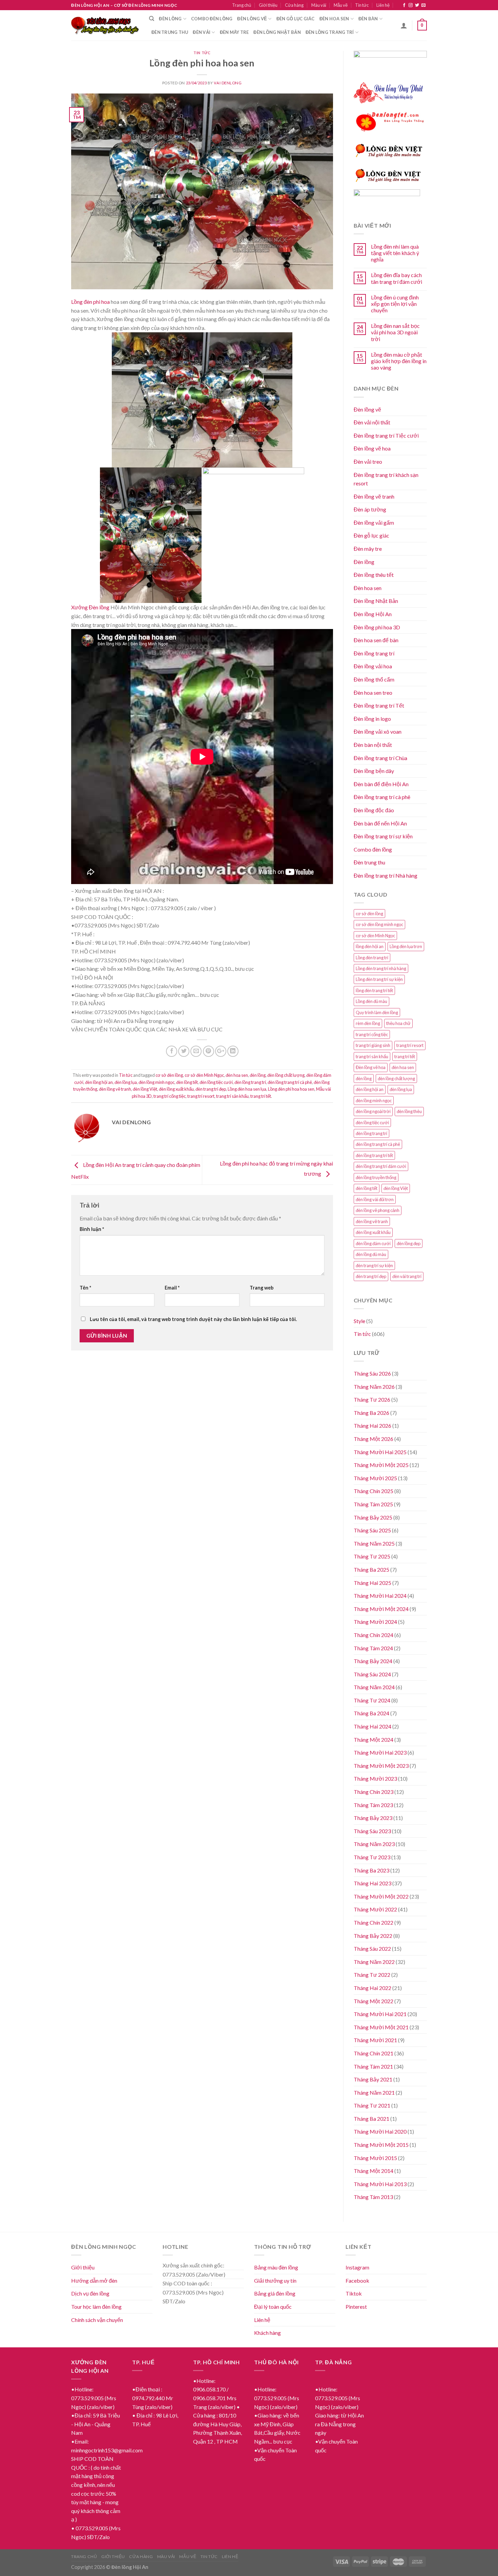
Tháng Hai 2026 (372, 1426)
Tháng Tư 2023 (372, 1857)
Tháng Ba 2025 (371, 1569)
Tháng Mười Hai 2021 (380, 2014)
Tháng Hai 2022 (372, 1988)
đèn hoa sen (237, 1075)
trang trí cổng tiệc (170, 1096)
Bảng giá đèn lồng (275, 2293)
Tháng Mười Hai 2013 (380, 2184)
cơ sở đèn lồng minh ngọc (379, 924)
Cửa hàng (294, 5)
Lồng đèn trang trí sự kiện (379, 979)
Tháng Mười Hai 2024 (380, 1596)
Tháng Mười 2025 (375, 1478)
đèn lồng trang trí (250, 1082)
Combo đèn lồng (212, 19)
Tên (85, 1288)
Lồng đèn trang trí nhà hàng (381, 968)
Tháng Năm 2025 (374, 1543)
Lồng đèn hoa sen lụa (247, 1089)
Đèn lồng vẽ (252, 19)
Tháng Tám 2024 (373, 1648)
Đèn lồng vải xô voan (378, 731)
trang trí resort (201, 1096)
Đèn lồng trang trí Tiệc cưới (386, 435)
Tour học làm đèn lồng (96, 2307)
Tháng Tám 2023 (373, 1805)
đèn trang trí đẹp (211, 1089)
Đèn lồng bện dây (374, 771)
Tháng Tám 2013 (373, 2197)
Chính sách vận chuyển (97, 2320)
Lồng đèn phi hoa (90, 302)
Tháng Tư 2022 (372, 1975)
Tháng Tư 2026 (372, 1399)
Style (359, 1321)
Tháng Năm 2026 (374, 1387)
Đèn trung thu (170, 32)
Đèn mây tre (234, 32)
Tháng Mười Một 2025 (381, 1465)
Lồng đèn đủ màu (371, 1001)
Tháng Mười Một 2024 (381, 1609)
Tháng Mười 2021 (375, 2040)
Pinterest (356, 2307)
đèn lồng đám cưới (373, 1243)
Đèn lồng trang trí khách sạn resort (386, 479)
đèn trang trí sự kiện (374, 1265)
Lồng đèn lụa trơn (406, 946)
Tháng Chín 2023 (373, 1792)
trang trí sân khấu (232, 1096)
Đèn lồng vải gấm (374, 522)
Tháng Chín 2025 (373, 1491)
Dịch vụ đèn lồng (90, 2293)
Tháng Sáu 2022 (372, 1949)
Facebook (357, 2280)
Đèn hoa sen (334, 19)
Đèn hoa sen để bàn (376, 640)
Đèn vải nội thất (372, 422)
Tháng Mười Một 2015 (381, 2145)
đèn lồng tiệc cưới (216, 1082)
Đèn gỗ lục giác (296, 19)
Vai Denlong (228, 83)
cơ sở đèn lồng (169, 1075)
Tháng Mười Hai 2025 (380, 1452)
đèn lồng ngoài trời (373, 1111)
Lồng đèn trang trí (372, 958)
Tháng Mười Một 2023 (381, 1766)
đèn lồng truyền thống (376, 1177)
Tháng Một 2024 (373, 1740)
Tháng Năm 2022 (374, 1962)
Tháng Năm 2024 (374, 1687)
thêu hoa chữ (398, 1023)
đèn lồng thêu (409, 1111)
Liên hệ (383, 5)
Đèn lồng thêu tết (374, 575)
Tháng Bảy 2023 (373, 1818)
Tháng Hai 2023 (372, 1883)
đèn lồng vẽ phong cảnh (378, 1210)
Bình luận (92, 1229)
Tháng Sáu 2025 (372, 1530)
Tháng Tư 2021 (372, 2105)
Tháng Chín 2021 (373, 2053)
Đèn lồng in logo (372, 719)
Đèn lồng (170, 19)
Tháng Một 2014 (373, 2171)
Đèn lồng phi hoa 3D (377, 627)
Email (172, 1288)
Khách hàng (267, 2333)
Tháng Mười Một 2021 (381, 2027)
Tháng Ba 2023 (371, 1870)
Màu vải (319, 5)
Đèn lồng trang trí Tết (379, 705)
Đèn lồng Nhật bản (277, 32)
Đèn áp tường (370, 509)
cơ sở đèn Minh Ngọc (204, 1075)
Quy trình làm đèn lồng (377, 1012)
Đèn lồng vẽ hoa (372, 448)
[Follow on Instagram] (411, 5)
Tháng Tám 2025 (373, 1504)
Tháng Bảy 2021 (373, 2079)
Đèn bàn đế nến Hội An (380, 823)
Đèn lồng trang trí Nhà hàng (386, 875)
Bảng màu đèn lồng (276, 2267)
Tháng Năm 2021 (374, 2092)
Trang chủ (242, 5)
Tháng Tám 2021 (373, 2066)
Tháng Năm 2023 (374, 1844)
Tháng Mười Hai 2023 (380, 1752)
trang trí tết (261, 1096)
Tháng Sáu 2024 (372, 1674)
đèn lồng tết (187, 1082)
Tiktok (354, 2293)
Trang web (262, 1288)
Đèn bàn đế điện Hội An (381, 784)
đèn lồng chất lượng (286, 1075)
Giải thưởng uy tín (275, 2280)
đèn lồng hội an (99, 1082)
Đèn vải (202, 32)
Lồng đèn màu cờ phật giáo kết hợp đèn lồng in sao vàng (399, 361)
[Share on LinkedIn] (233, 1051)
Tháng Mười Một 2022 (381, 1896)
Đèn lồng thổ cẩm (374, 679)
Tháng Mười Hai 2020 (380, 2131)
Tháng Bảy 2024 (373, 1661)
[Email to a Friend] (196, 1051)
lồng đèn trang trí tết (374, 990)
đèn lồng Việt (145, 1089)
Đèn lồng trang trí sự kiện (383, 836)
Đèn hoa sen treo (373, 693)
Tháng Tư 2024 (372, 1700)
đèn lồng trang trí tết (374, 1155)
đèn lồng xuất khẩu (176, 1089)
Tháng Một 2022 (373, 2001)
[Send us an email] (423, 5)
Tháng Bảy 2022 (373, 1936)
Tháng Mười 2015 (375, 2158)
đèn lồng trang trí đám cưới (381, 1166)
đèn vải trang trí (407, 1276)
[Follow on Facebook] (404, 5)
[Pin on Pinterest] (209, 1051)
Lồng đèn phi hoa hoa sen (291, 1089)
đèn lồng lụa (126, 1082)
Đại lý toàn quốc (273, 2307)
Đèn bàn (368, 19)
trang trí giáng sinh (373, 1045)
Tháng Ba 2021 (371, 2119)
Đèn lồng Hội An (373, 614)
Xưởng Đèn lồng (90, 607)
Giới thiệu (268, 5)
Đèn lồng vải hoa (373, 666)
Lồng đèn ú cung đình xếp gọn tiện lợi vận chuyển (395, 304)
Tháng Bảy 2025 (373, 1517)
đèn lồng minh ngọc (157, 1082)
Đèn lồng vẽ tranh (374, 496)
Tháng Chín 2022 (373, 1922)
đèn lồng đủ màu (371, 1254)
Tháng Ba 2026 (371, 1413)
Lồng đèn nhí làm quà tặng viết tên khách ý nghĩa (395, 253)
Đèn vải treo (368, 462)
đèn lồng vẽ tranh (115, 1089)
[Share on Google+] (221, 1051)
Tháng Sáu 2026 (372, 1373)
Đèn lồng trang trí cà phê (382, 797)
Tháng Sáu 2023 (372, 1831)
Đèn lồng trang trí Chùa (380, 758)
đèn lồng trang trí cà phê (290, 1082)
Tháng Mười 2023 (375, 1778)
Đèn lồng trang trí (330, 32)
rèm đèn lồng (368, 1023)
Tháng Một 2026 (373, 1439)
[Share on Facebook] (172, 1051)
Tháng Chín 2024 (373, 1635)
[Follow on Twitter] (417, 5)
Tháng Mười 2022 (375, 1909)
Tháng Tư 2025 (372, 1556)
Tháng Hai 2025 (372, 1583)
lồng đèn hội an (370, 946)
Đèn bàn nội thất (373, 745)
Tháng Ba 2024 (371, 1713)
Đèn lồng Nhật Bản (376, 601)
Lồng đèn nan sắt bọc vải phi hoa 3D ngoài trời (395, 332)
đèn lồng (258, 1075)
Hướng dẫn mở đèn (94, 2280)
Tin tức (362, 5)
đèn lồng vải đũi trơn (375, 1199)
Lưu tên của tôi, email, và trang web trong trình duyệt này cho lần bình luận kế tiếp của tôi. (193, 1319)
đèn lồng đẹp (409, 1243)
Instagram (357, 2267)
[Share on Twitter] (184, 1051)
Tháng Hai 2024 (372, 1726)
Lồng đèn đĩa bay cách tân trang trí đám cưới (397, 278)
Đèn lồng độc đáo (374, 810)
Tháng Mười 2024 (375, 1622)
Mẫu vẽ (341, 5)
